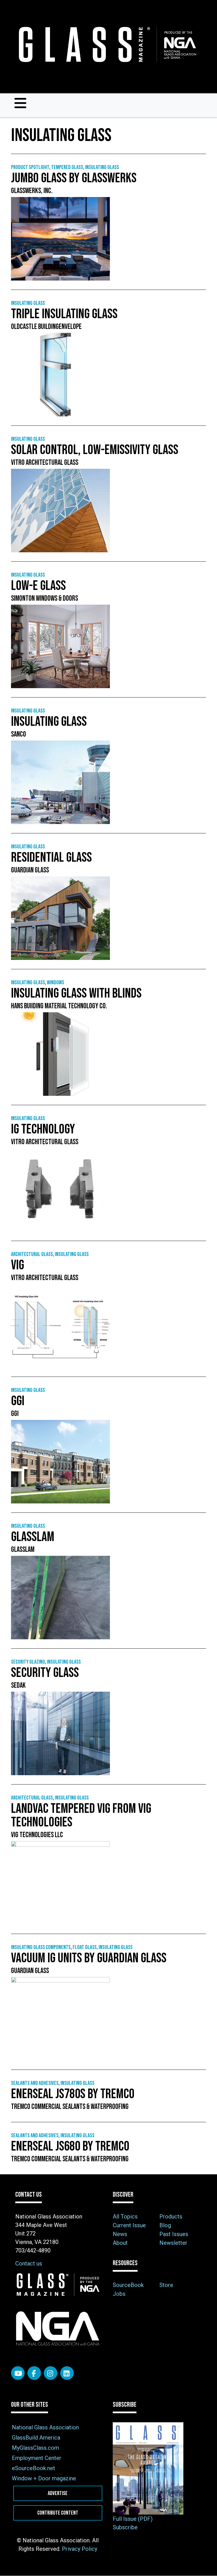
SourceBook (128, 2285)
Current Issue (129, 2225)
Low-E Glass (38, 586)
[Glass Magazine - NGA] (106, 45)
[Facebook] (34, 2373)
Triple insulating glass (64, 314)
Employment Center (37, 2458)
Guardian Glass (30, 870)
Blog (165, 2225)
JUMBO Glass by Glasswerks (74, 178)
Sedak (18, 1686)
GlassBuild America (36, 2438)
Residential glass (51, 858)
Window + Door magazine (44, 2478)
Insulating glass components (41, 1947)
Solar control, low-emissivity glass (95, 450)
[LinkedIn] (67, 2373)
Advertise (58, 2493)
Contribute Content (58, 2513)
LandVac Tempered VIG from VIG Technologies (81, 1816)
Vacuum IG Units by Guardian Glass (89, 1958)
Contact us (29, 2263)
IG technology (43, 1129)
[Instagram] (51, 2373)
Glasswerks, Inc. (32, 191)
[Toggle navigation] (20, 103)
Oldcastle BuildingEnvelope (46, 327)
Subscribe (125, 2527)
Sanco (19, 734)
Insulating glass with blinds (76, 993)
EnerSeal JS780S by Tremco (73, 2094)
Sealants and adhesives (35, 2083)
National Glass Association (45, 2427)
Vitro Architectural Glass (45, 463)
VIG (18, 1265)
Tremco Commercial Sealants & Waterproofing (70, 2107)
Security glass (45, 1673)
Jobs (119, 2294)
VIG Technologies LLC (37, 1835)
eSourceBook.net (33, 2468)
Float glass (85, 1947)
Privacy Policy (80, 2549)
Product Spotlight (30, 167)
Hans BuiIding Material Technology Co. (60, 1006)
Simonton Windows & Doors (45, 599)
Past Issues (174, 2234)
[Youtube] (18, 2373)
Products (171, 2216)
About (120, 2243)
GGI (18, 1401)
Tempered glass (67, 167)
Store (166, 2285)
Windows (56, 983)
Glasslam (33, 1537)
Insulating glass (102, 167)
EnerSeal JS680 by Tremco (70, 2146)
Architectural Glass (32, 1254)
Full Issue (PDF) (133, 2519)
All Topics (125, 2216)
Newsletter (173, 2243)
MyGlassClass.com (35, 2448)
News (120, 2234)
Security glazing (28, 1662)
